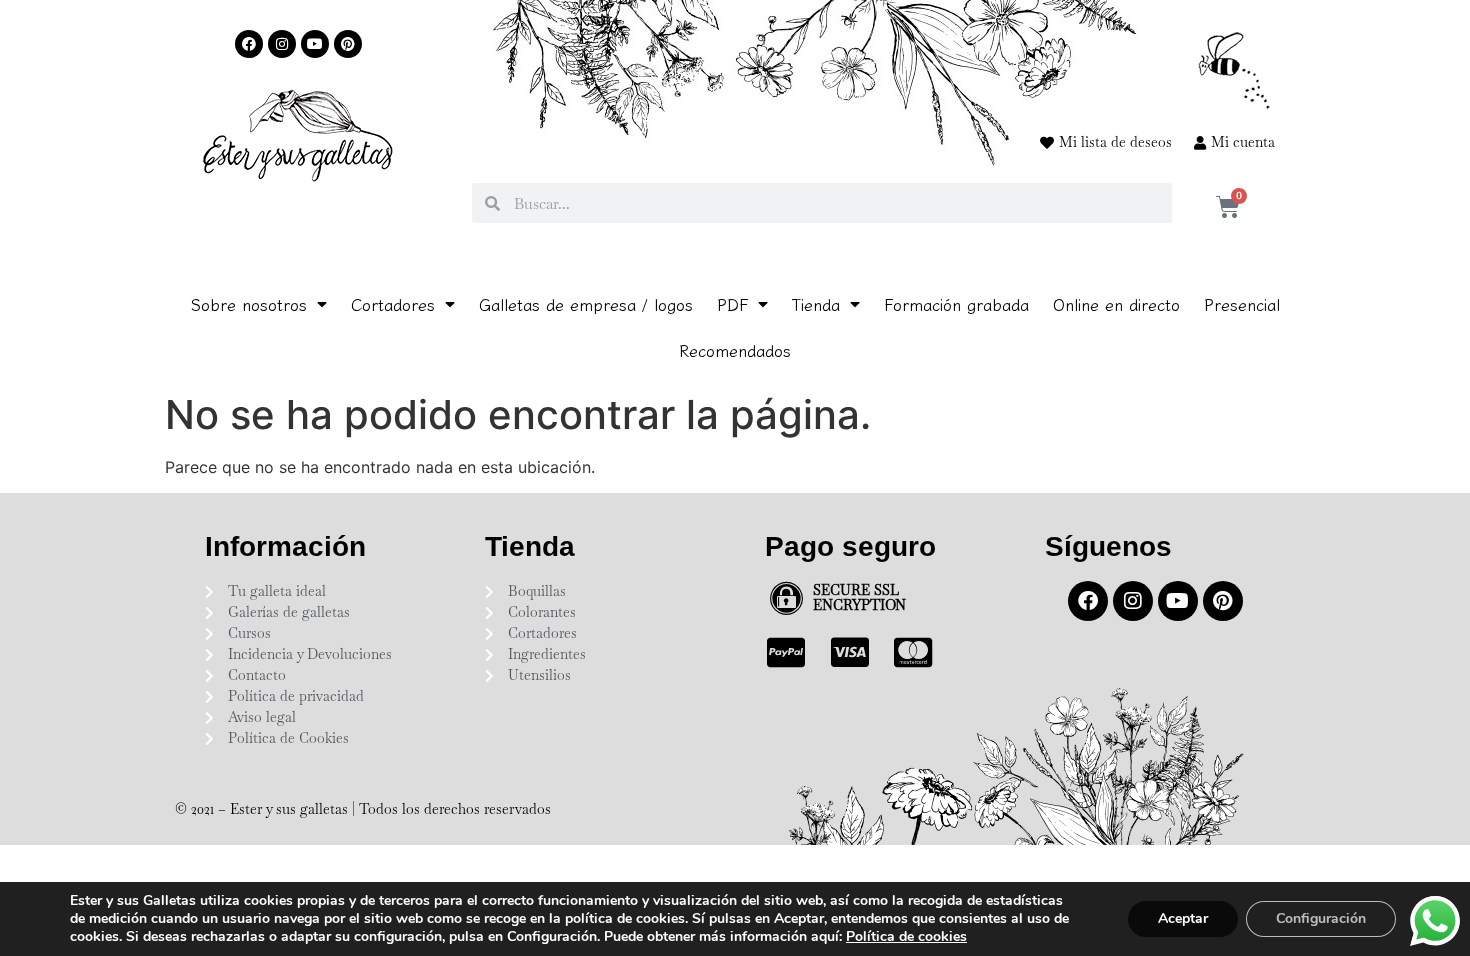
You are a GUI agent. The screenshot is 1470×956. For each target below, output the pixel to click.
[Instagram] (282, 44)
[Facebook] (249, 44)
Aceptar (1183, 918)
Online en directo (1116, 304)
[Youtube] (315, 44)
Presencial (1242, 304)
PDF (732, 304)
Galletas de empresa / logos (586, 304)
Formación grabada (956, 304)
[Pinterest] (348, 44)
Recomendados (735, 350)
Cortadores (393, 304)
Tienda (816, 304)
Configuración (1321, 918)
